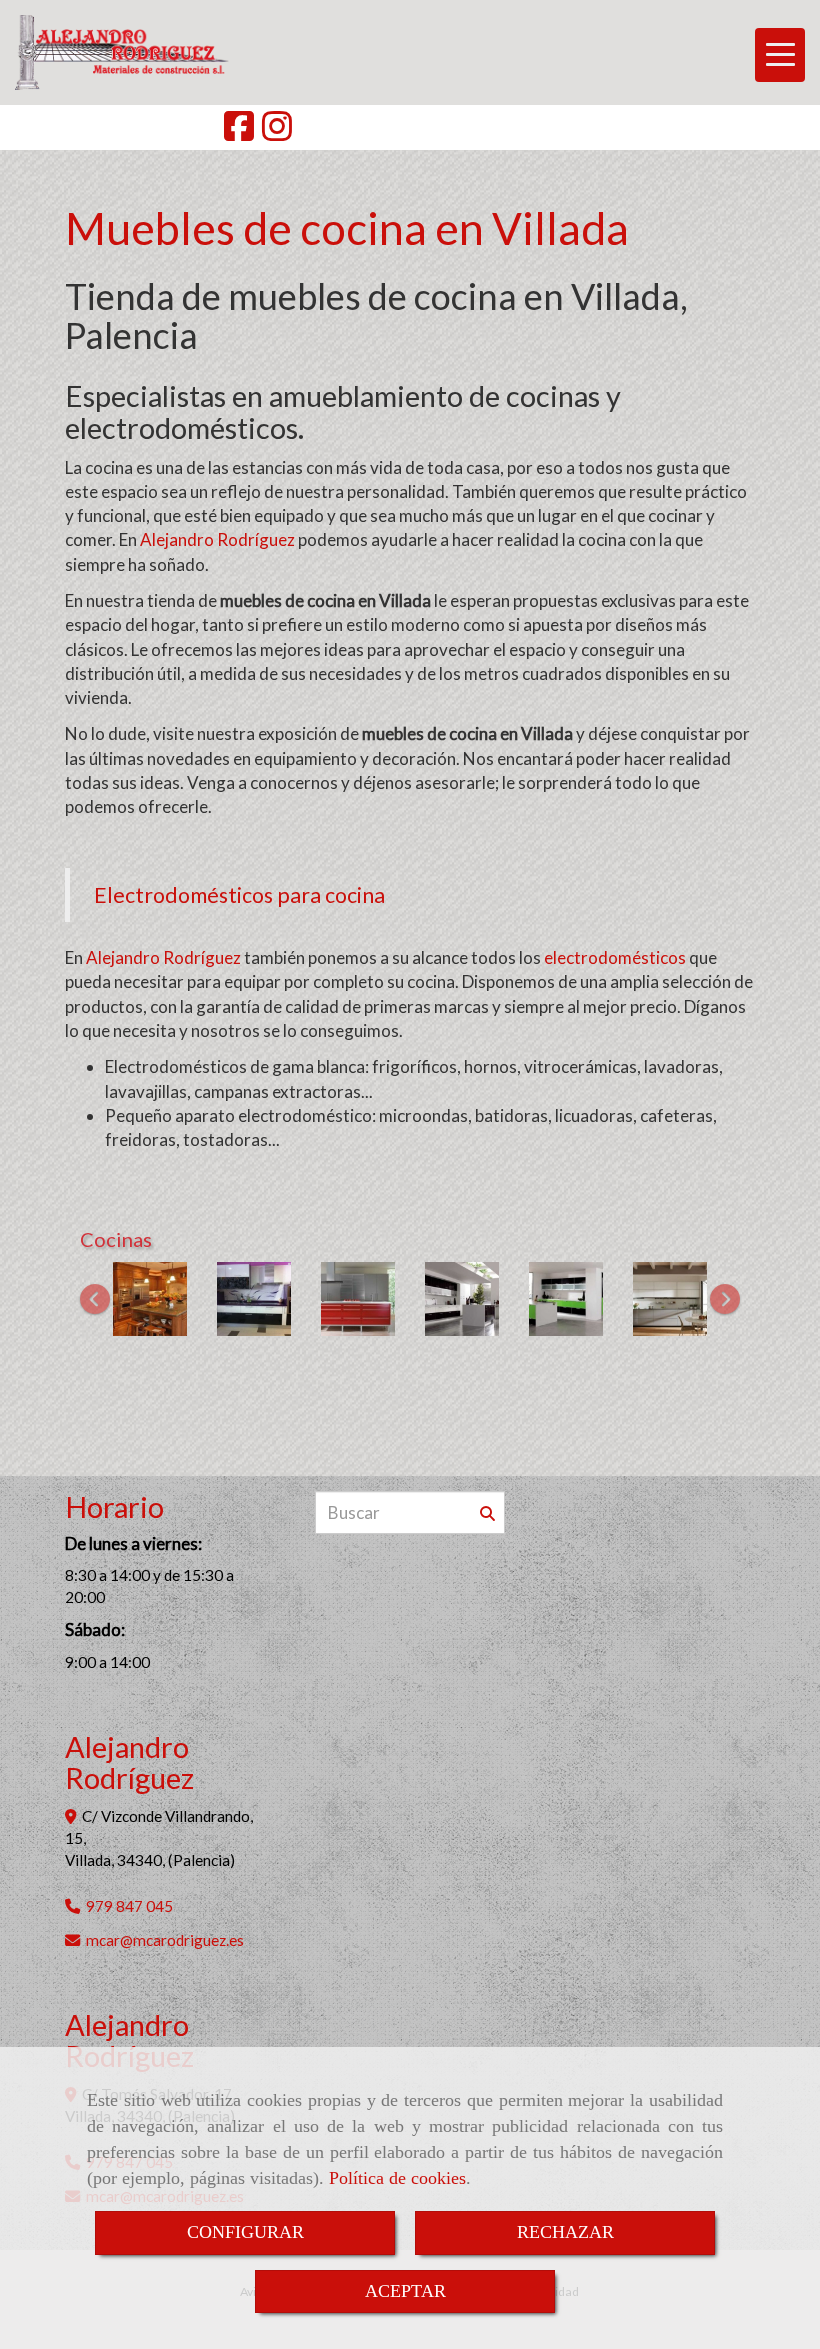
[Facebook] (239, 132)
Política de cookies (397, 2178)
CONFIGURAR (245, 2232)
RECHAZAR (565, 2232)
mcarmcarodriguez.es (165, 1940)
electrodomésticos (615, 957)
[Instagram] (277, 132)
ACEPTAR (405, 2291)
